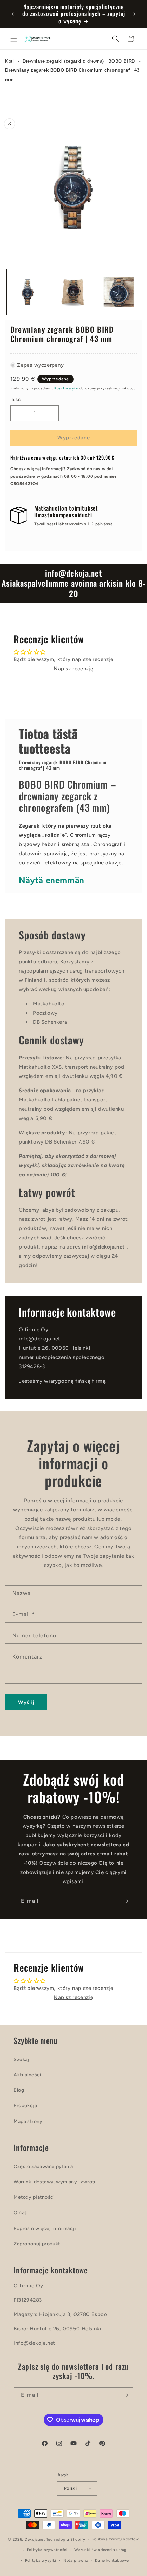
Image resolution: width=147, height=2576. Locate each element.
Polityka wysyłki (41, 2560)
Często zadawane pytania (43, 2167)
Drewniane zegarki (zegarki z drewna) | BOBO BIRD (79, 61)
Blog (19, 2090)
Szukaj (22, 2059)
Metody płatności (34, 2197)
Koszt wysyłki (66, 388)
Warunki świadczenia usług (101, 2550)
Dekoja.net (35, 2540)
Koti (9, 61)
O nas (20, 2213)
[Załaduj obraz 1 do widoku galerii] (28, 292)
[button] (14, 39)
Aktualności (28, 2075)
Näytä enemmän (52, 880)
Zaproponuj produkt (37, 2244)
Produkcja (25, 2106)
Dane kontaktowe (112, 2560)
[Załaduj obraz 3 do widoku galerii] (118, 292)
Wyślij (26, 1702)
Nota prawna (76, 2560)
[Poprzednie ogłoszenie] (13, 14)
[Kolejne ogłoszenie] (134, 14)
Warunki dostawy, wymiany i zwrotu (55, 2182)
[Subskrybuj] (125, 1901)
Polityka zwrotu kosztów (116, 2539)
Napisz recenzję (73, 669)
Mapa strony (28, 2121)
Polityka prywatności (47, 2550)
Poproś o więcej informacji (45, 2228)
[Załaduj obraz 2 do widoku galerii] (73, 292)
